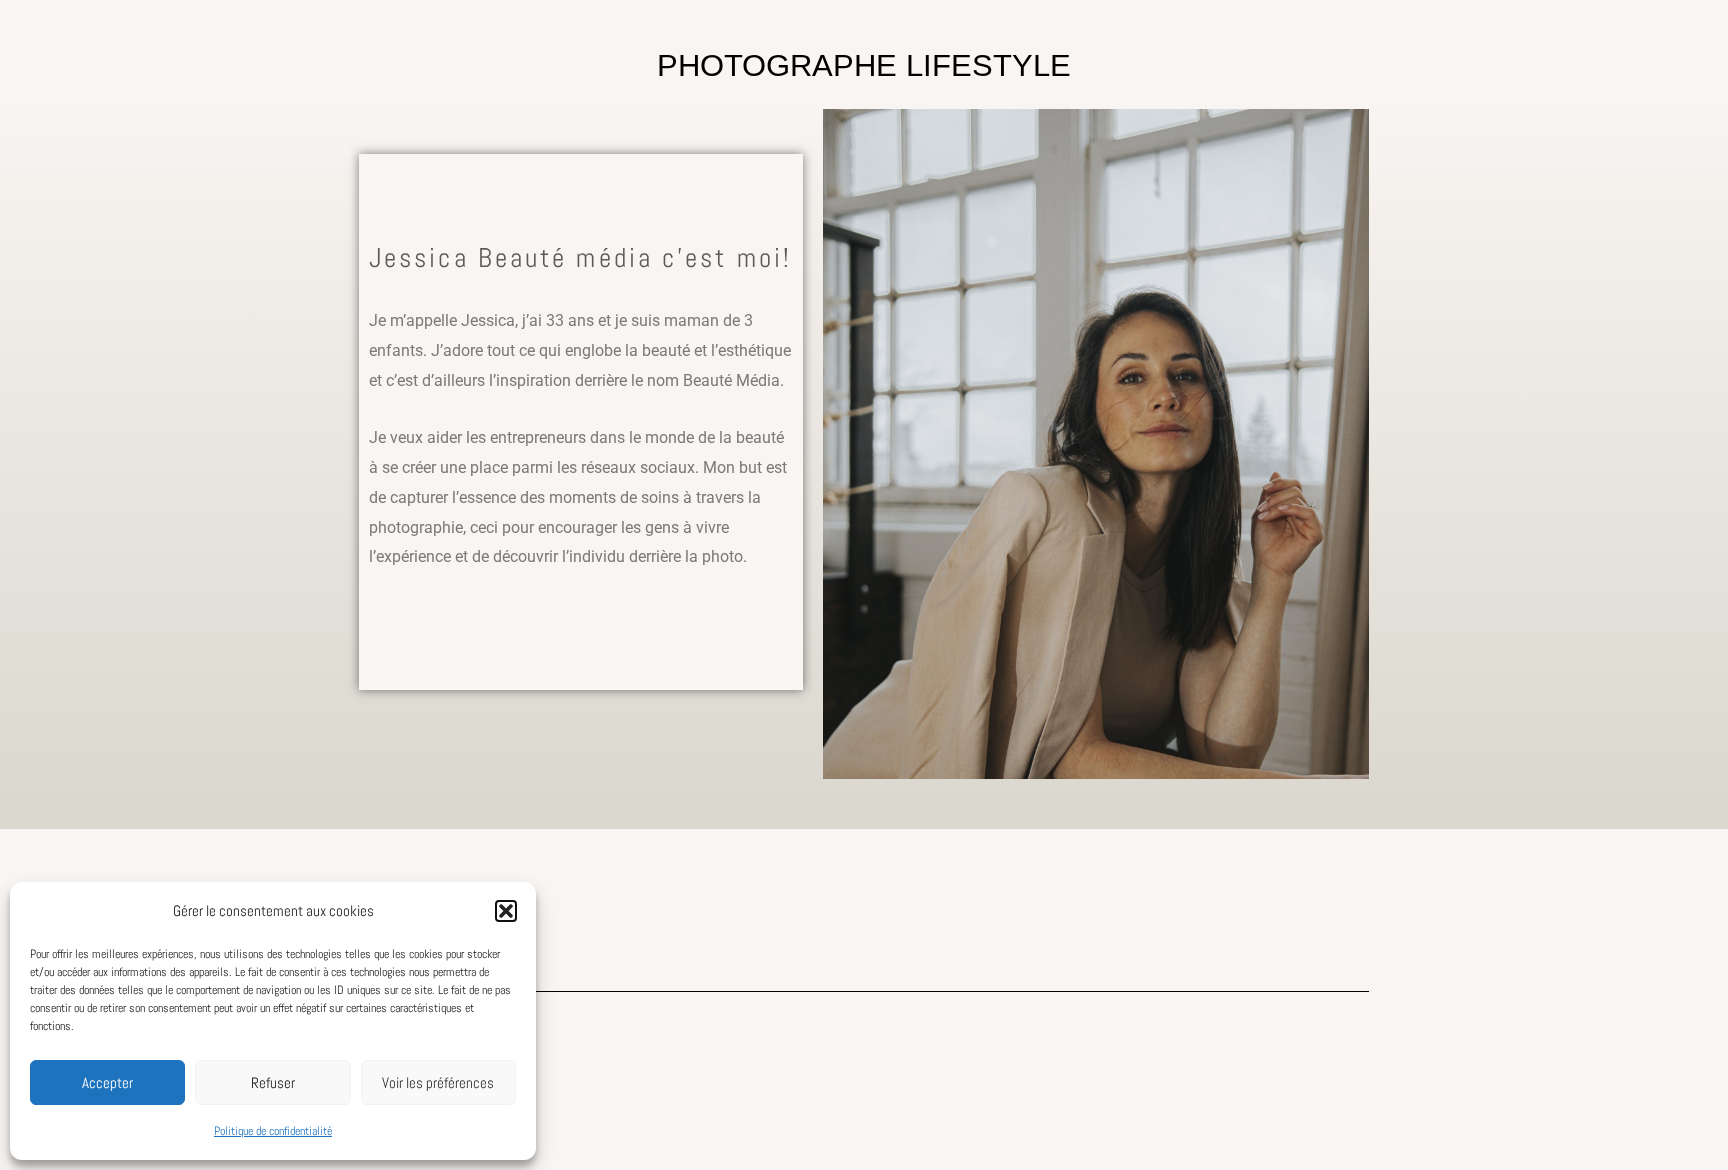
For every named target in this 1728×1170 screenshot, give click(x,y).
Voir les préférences (438, 1082)
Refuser (273, 1082)
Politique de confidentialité (273, 1131)
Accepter (107, 1082)
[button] (506, 911)
